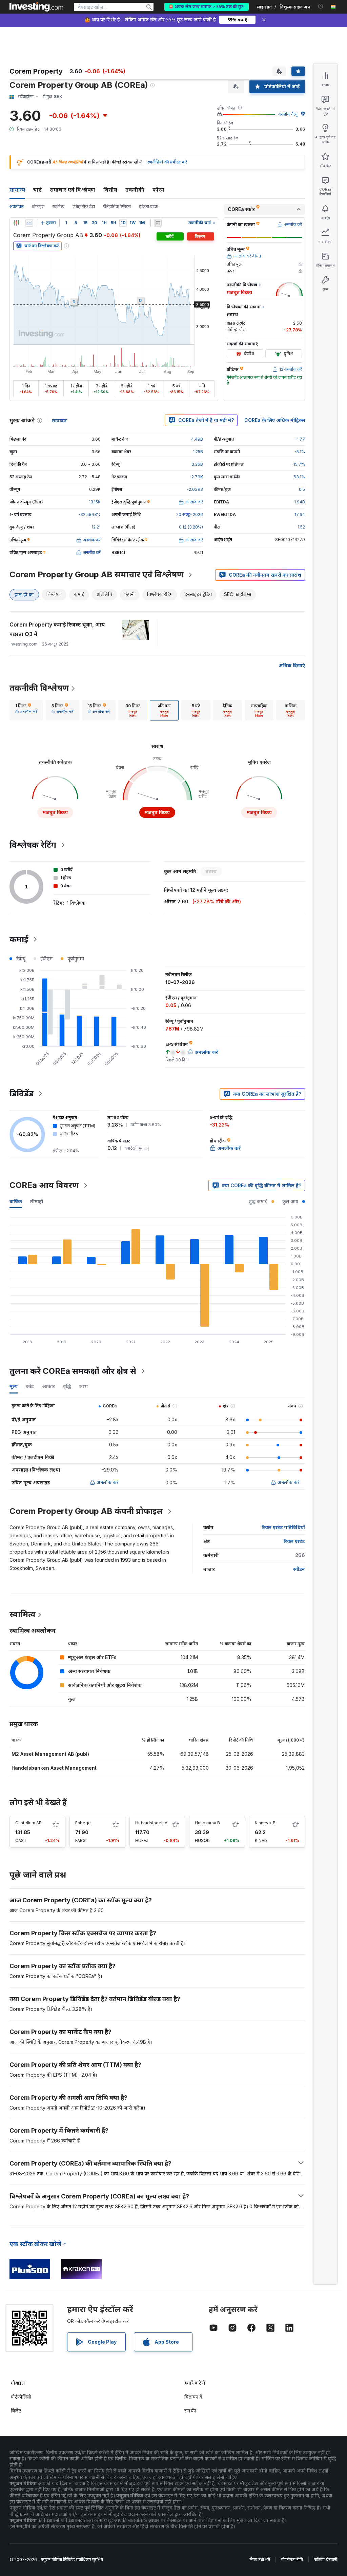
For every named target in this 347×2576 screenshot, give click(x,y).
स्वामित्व (58, 206)
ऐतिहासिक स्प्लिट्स (117, 206)
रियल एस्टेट (294, 1541)
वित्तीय (110, 190)
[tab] (26, 710)
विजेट (16, 2411)
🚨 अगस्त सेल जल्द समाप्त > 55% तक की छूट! (207, 7)
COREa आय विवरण (44, 1185)
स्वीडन (299, 1569)
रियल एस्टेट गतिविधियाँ (283, 1527)
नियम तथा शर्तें (260, 2560)
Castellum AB (28, 1823)
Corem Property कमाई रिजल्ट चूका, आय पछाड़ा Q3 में (57, 629)
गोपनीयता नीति (292, 2560)
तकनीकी (135, 190)
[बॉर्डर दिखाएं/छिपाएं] (158, 223)
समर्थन (190, 2411)
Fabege (83, 1823)
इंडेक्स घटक (148, 206)
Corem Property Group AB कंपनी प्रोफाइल (86, 1511)
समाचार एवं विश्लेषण (73, 190)
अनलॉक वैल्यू (288, 114)
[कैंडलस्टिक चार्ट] (16, 223)
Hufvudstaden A (151, 1823)
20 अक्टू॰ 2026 (190, 514)
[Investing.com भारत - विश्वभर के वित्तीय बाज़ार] (36, 7)
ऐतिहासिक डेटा (84, 206)
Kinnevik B (265, 1823)
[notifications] (321, 6)
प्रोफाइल (38, 206)
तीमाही (37, 1201)
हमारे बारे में (195, 2383)
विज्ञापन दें (193, 2397)
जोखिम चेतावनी (326, 2560)
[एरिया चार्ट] (29, 223)
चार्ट (37, 190)
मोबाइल (18, 2383)
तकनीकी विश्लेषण (39, 688)
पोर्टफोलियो (21, 2397)
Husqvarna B (207, 1823)
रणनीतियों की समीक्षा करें (167, 162)
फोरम (158, 190)
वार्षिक (16, 1201)
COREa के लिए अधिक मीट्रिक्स (275, 420)
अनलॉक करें (108, 1482)
